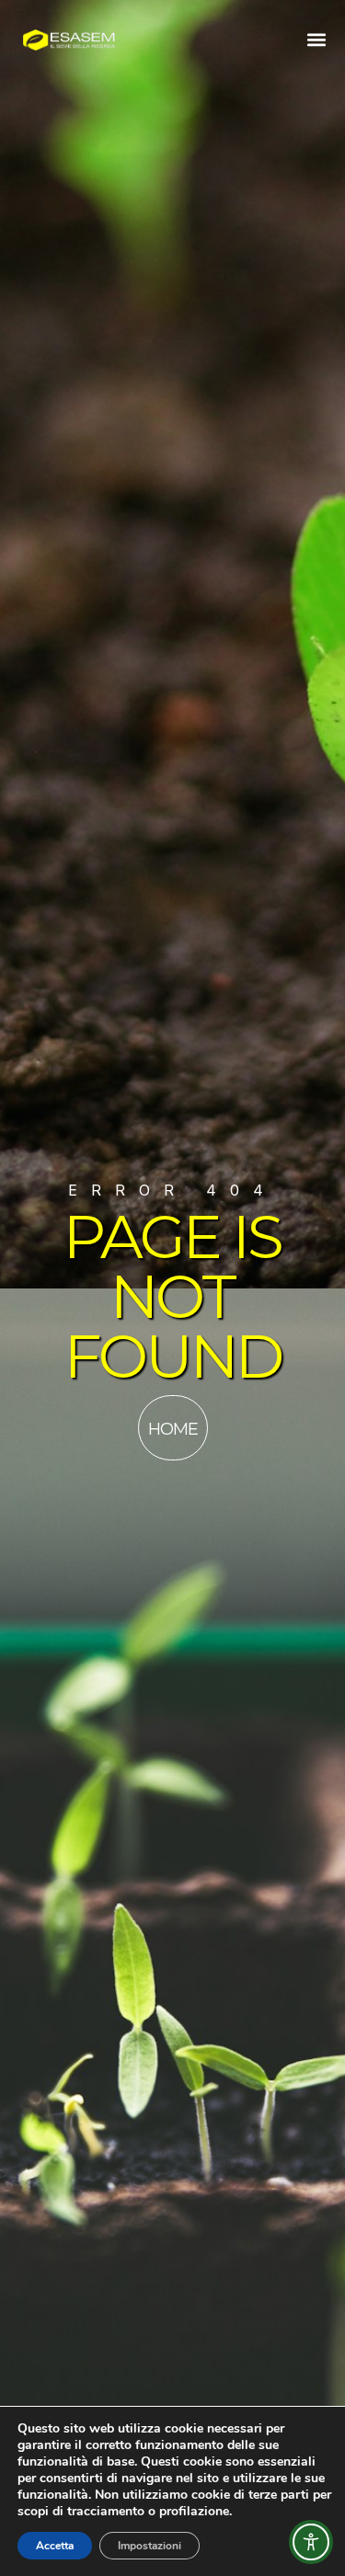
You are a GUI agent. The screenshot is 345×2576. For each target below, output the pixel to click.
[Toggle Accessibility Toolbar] (311, 2542)
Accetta (55, 2546)
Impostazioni (149, 2546)
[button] (316, 39)
